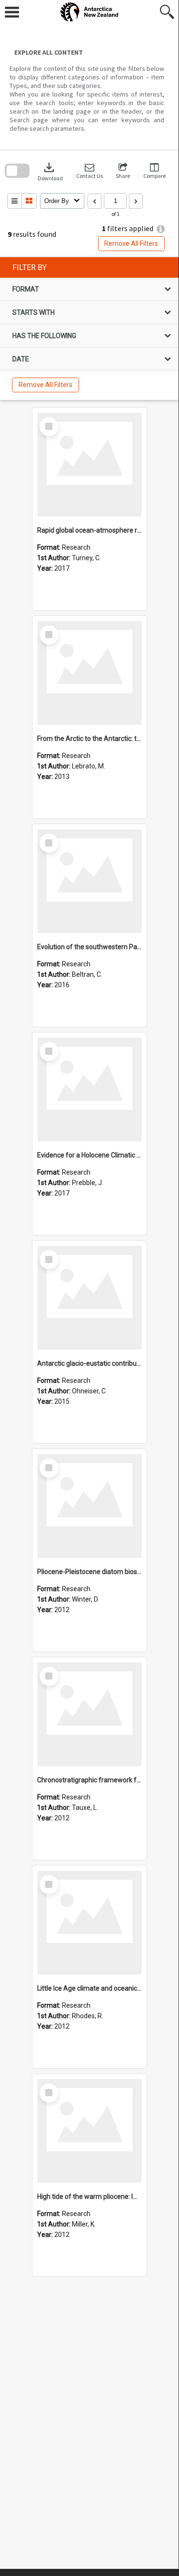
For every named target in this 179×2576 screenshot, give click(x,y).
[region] (89, 329)
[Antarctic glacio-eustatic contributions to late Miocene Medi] (89, 1298)
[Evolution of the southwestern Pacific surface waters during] (89, 881)
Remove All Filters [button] (131, 243)
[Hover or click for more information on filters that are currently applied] (161, 229)
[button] (89, 171)
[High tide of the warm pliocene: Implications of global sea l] (89, 2131)
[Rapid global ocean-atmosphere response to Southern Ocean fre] (89, 465)
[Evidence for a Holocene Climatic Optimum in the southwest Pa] (89, 1089)
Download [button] (50, 171)
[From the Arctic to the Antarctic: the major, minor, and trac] (89, 673)
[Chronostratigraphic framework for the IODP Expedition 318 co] (89, 1714)
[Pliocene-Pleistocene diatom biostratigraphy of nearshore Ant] (89, 1506)
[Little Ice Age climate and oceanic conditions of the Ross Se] (89, 1923)
